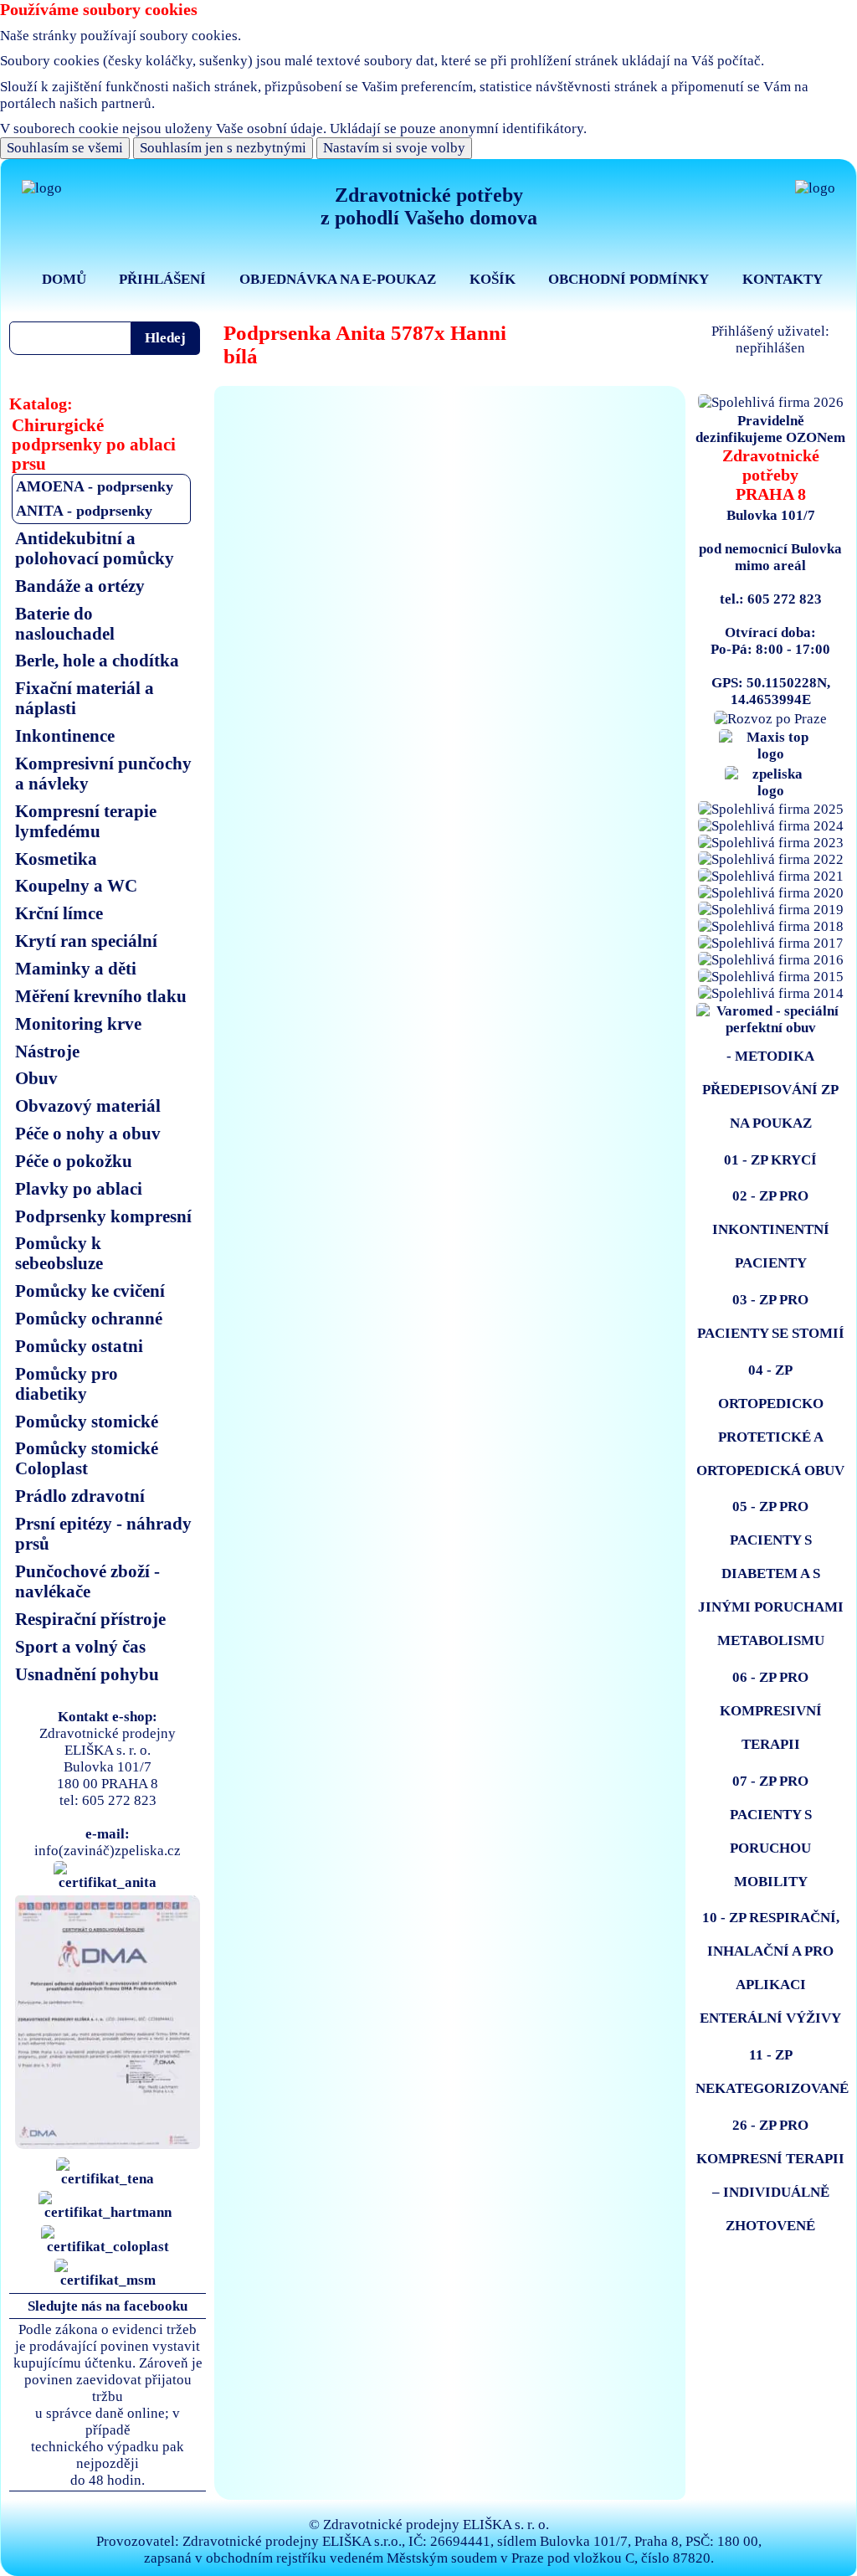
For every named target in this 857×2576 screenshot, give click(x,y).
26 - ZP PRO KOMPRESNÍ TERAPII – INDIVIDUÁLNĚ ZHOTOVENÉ (770, 2175)
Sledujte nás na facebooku (108, 2306)
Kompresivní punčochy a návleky (103, 773)
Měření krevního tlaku (101, 996)
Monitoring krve (78, 1023)
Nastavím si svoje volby (394, 148)
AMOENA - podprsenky (95, 486)
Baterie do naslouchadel (65, 623)
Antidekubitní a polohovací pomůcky (95, 548)
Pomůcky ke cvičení (90, 1291)
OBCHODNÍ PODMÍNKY (629, 279)
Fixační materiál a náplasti (85, 698)
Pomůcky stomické (87, 1421)
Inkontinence (65, 735)
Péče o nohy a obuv (88, 1133)
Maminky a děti (76, 968)
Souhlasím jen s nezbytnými (223, 148)
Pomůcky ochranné (89, 1318)
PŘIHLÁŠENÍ (162, 279)
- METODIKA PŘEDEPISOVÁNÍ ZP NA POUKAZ (770, 1090)
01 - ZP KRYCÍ (770, 1160)
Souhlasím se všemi (65, 148)
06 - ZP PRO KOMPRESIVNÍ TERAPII (771, 1711)
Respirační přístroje (90, 1619)
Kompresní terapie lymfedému (86, 821)
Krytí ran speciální (86, 941)
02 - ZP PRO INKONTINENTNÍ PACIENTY (771, 1229)
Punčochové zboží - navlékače (87, 1581)
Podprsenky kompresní (103, 1216)
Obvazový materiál (88, 1105)
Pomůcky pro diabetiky (67, 1383)
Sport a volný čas (80, 1646)
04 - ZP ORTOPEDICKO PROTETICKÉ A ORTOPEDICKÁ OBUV (770, 1420)
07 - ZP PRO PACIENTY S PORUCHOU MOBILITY (771, 1831)
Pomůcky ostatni (79, 1346)
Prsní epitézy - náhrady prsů (103, 1533)
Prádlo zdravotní (80, 1496)
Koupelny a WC (76, 885)
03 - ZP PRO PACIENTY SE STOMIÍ (771, 1316)
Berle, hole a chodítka (97, 660)
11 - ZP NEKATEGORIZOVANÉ (772, 2072)
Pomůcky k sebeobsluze (59, 1253)
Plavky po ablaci (79, 1188)
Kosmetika (56, 859)
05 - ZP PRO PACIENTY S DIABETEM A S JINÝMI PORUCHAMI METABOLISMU (771, 1573)
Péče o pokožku (74, 1161)
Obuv (36, 1078)
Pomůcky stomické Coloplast (87, 1458)
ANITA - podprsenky (84, 511)
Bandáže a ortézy (80, 586)
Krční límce (59, 913)
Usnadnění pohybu (87, 1674)
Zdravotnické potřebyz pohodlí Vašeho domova (429, 206)
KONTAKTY (783, 279)
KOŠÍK (493, 279)
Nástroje (47, 1051)
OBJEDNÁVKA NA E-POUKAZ (338, 279)
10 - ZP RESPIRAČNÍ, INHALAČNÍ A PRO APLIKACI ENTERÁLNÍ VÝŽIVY (770, 1968)
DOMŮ (64, 279)
